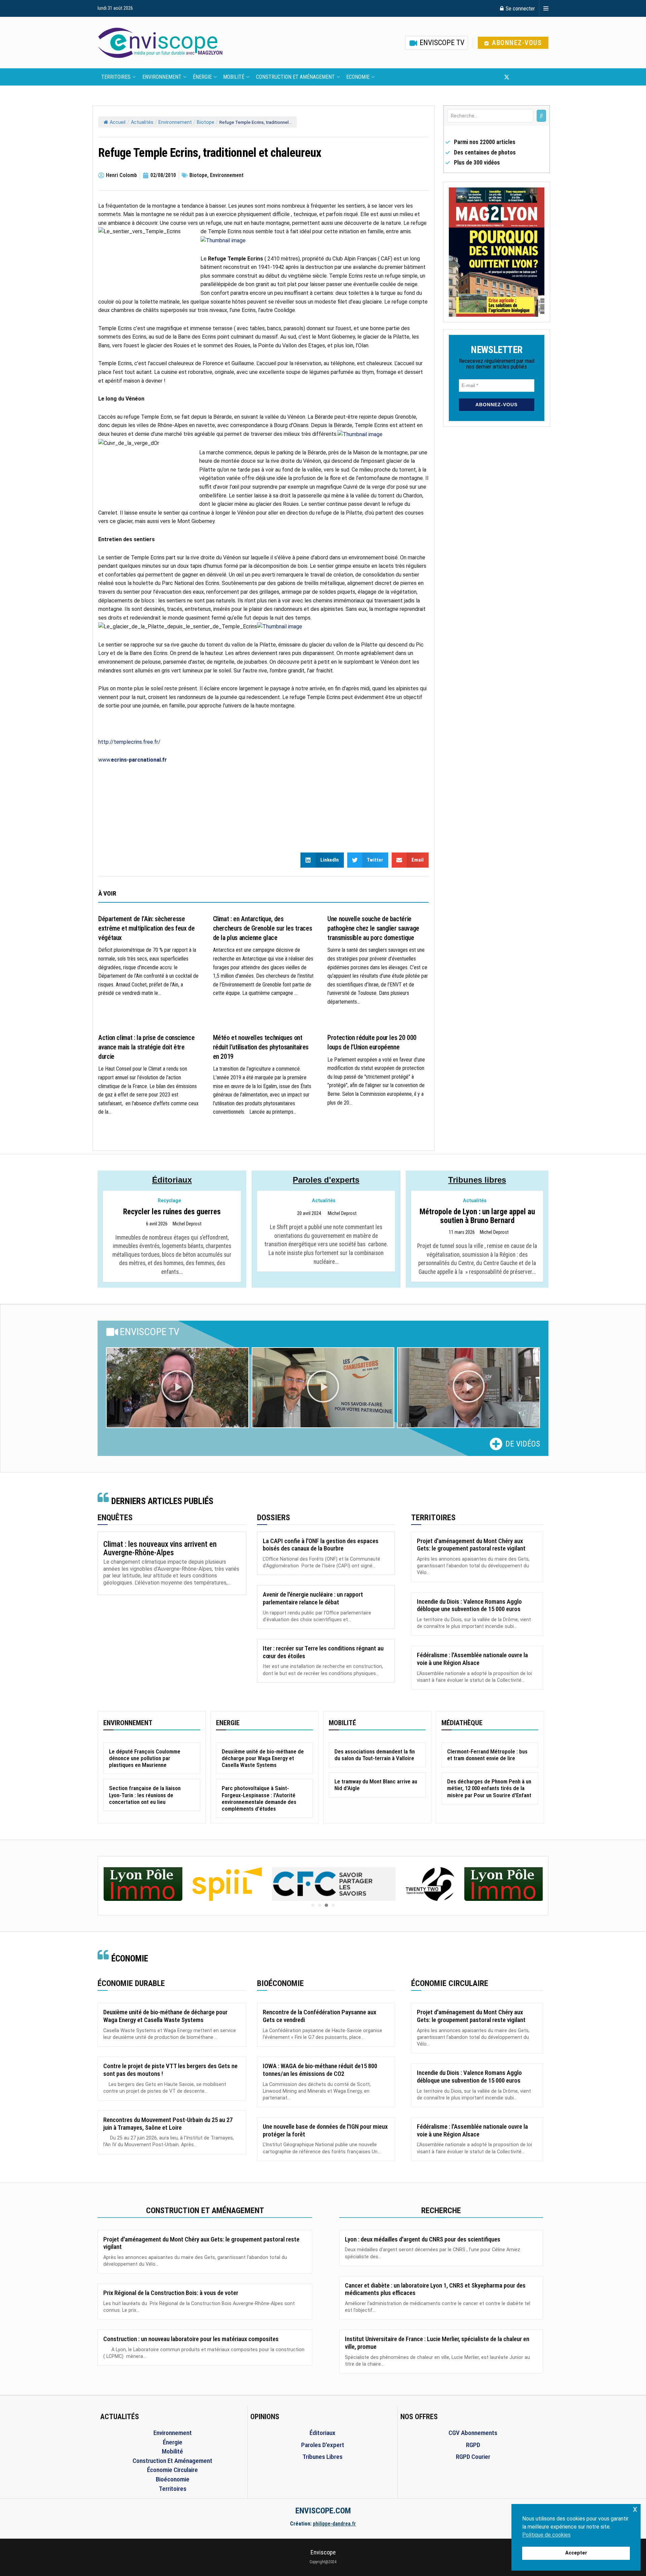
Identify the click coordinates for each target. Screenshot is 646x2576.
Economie (358, 77)
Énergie (202, 77)
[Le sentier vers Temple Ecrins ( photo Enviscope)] (223, 240)
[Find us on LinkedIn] (529, 77)
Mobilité (234, 77)
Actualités (142, 122)
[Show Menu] (546, 8)
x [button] (635, 2509)
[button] (177, 1388)
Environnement (162, 77)
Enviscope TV (441, 43)
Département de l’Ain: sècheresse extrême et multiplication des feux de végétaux (147, 928)
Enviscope (323, 2552)
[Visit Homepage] (160, 43)
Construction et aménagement (295, 77)
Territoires (116, 77)
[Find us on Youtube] (518, 77)
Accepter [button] (576, 2553)
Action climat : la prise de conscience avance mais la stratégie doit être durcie (146, 1047)
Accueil (118, 122)
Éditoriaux (172, 1180)
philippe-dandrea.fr (334, 2524)
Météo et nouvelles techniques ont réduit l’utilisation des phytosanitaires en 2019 (261, 1047)
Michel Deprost (187, 1224)
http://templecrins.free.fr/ (129, 742)
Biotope (206, 122)
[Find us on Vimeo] (540, 77)
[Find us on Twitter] (507, 77)
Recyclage (169, 1201)
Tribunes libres (477, 1180)
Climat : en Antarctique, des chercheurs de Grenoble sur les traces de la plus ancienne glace (263, 928)
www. (133, 760)
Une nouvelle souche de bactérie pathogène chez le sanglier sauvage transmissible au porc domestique (373, 928)
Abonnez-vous (516, 43)
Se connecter (520, 8)
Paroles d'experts (326, 1180)
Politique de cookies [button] (546, 2535)
